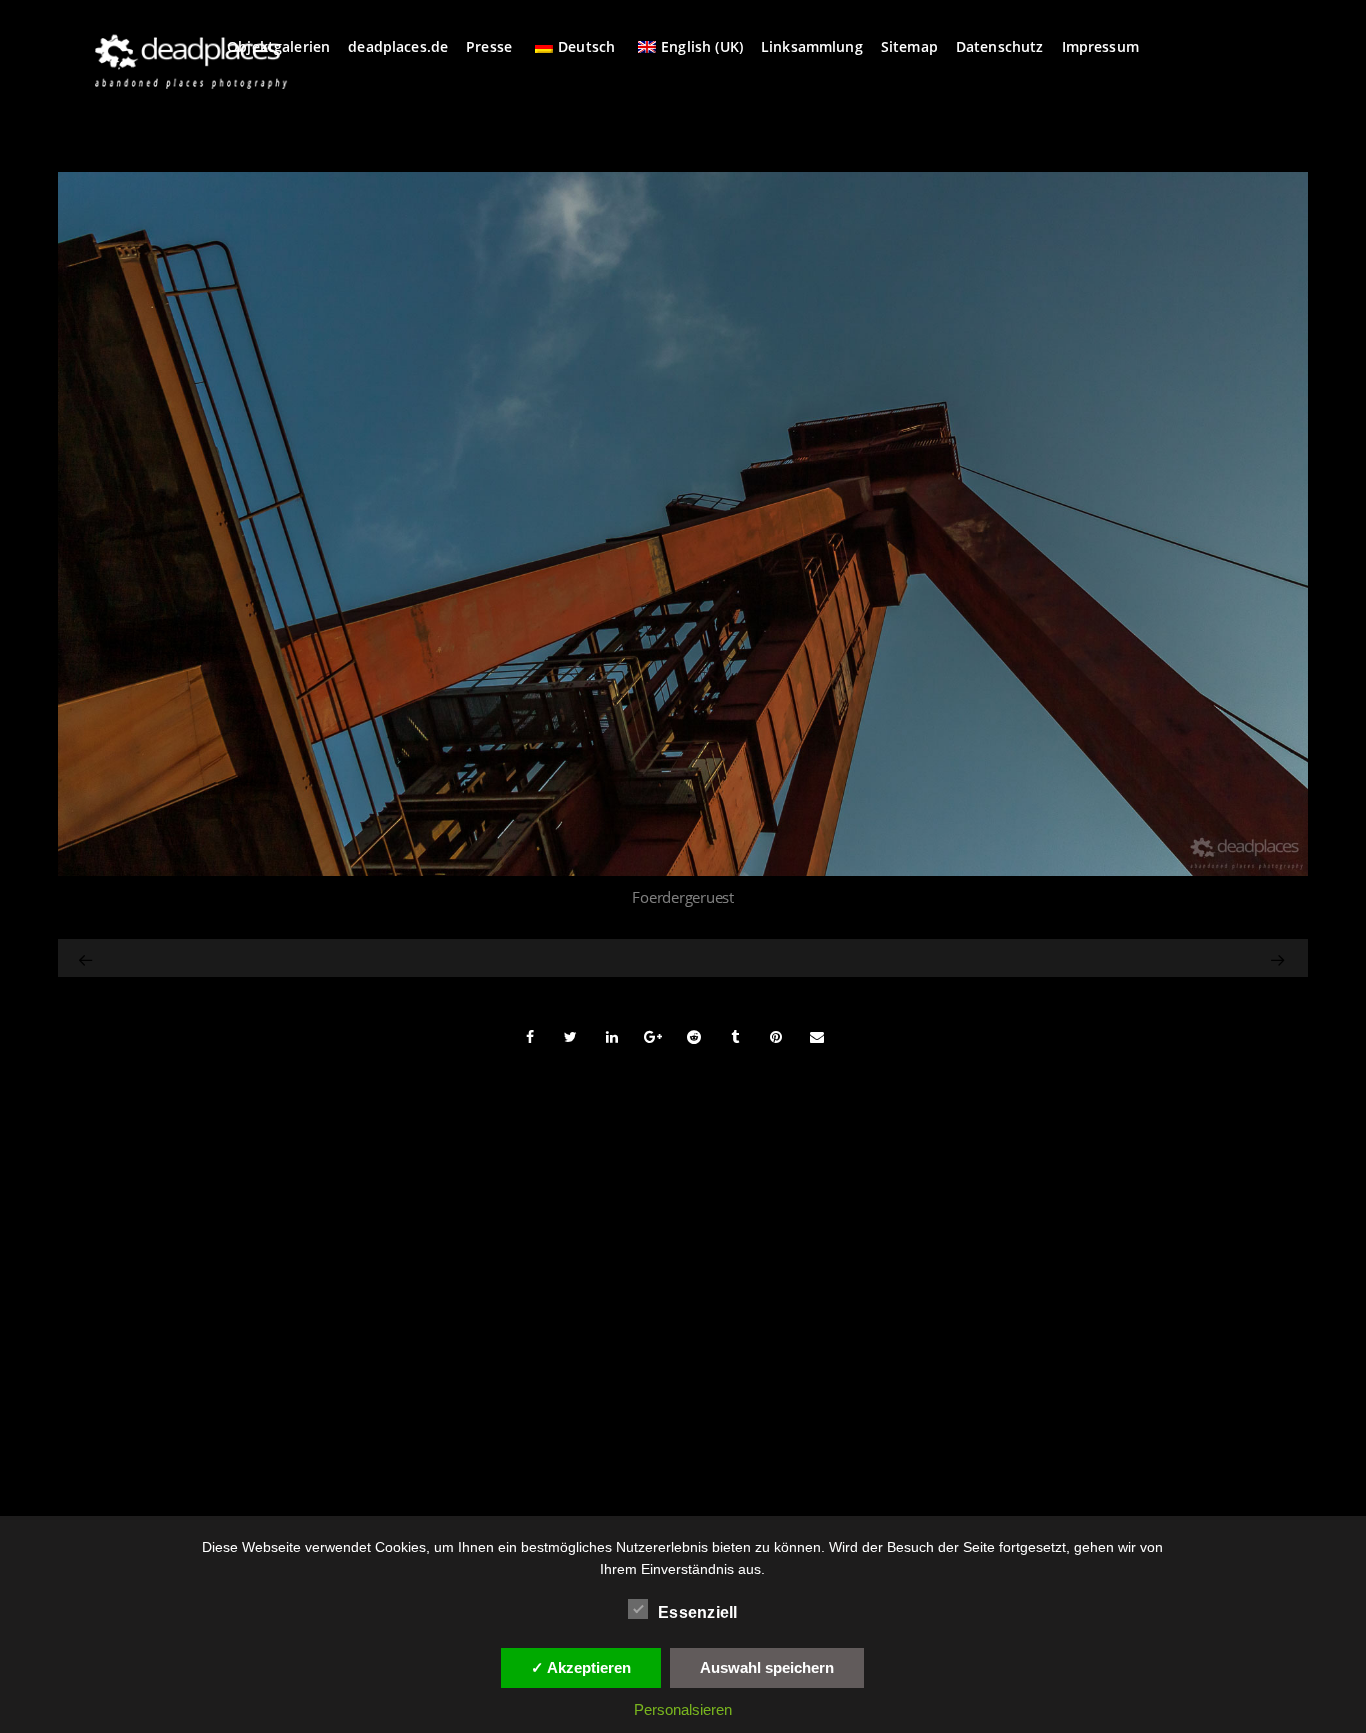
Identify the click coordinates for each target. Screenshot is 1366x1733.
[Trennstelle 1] (1102, 958)
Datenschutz (1000, 46)
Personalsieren (683, 1709)
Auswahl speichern (767, 1667)
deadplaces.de (398, 46)
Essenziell (698, 1612)
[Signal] (87, 958)
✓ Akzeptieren (581, 1667)
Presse (489, 46)
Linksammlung (812, 46)
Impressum (1100, 46)
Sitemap (909, 46)
